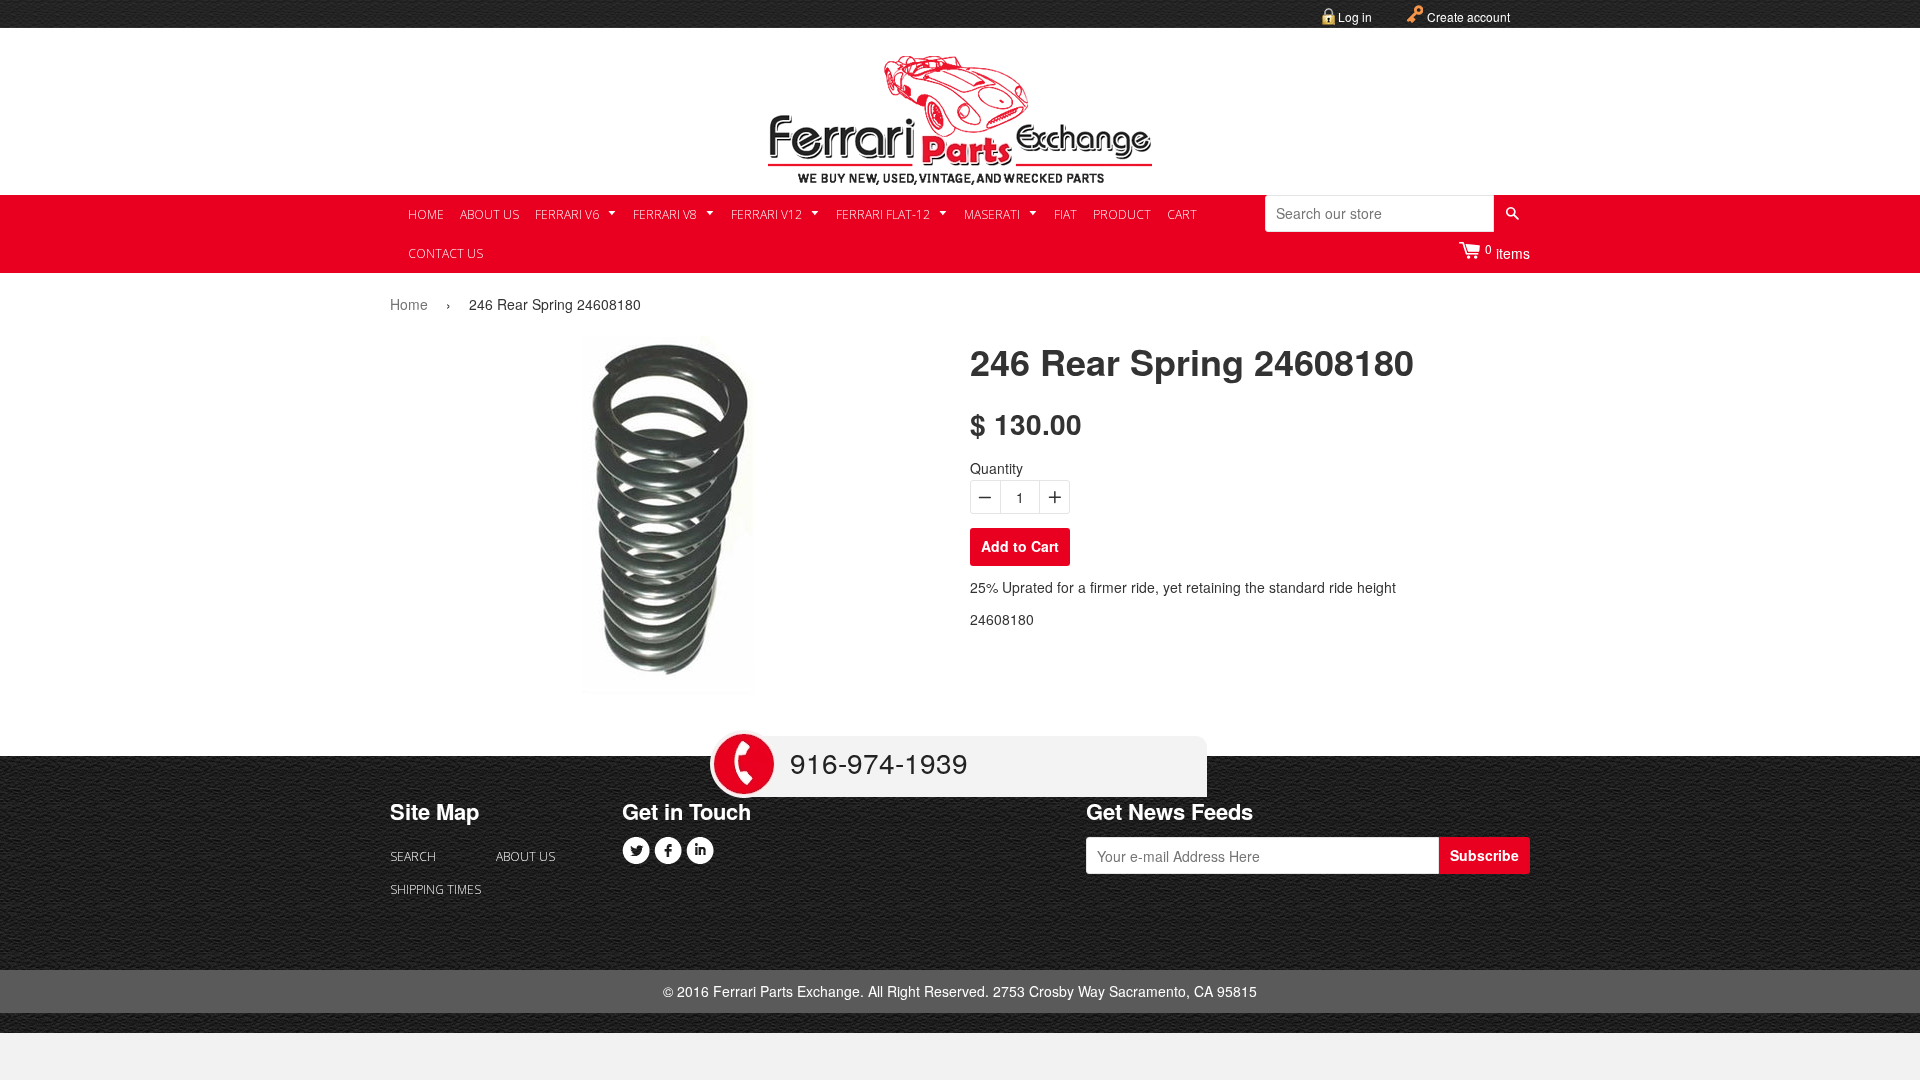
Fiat (1065, 214)
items (1507, 251)
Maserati (993, 214)
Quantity (996, 468)
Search (413, 856)
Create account (1468, 16)
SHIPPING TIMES (435, 889)
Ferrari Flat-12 (884, 214)
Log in (1355, 16)
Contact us (445, 253)
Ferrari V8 (666, 214)
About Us (489, 214)
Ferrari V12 (768, 214)
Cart (1182, 214)
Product (1122, 214)
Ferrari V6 (568, 214)
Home (426, 214)
